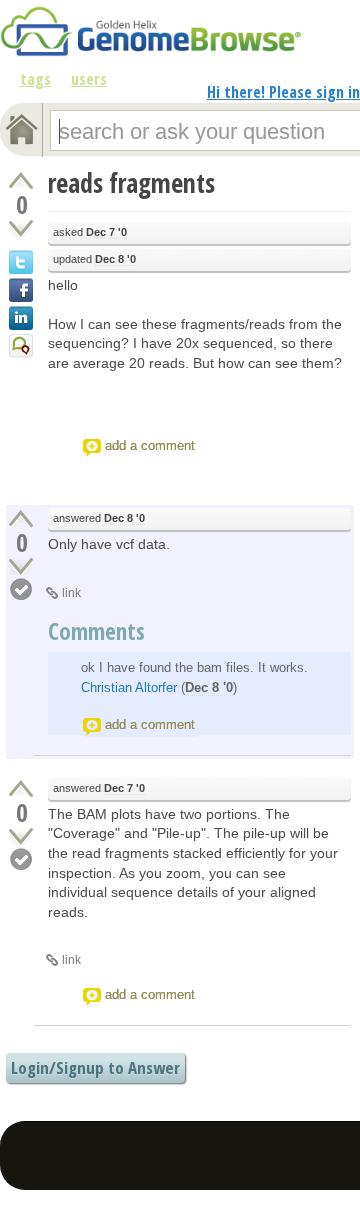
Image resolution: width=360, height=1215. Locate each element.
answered (99, 518)
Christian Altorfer (129, 687)
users (89, 79)
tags (35, 79)
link (71, 593)
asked (90, 232)
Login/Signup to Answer (95, 1067)
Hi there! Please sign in (283, 92)
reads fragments (131, 183)
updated (94, 259)
